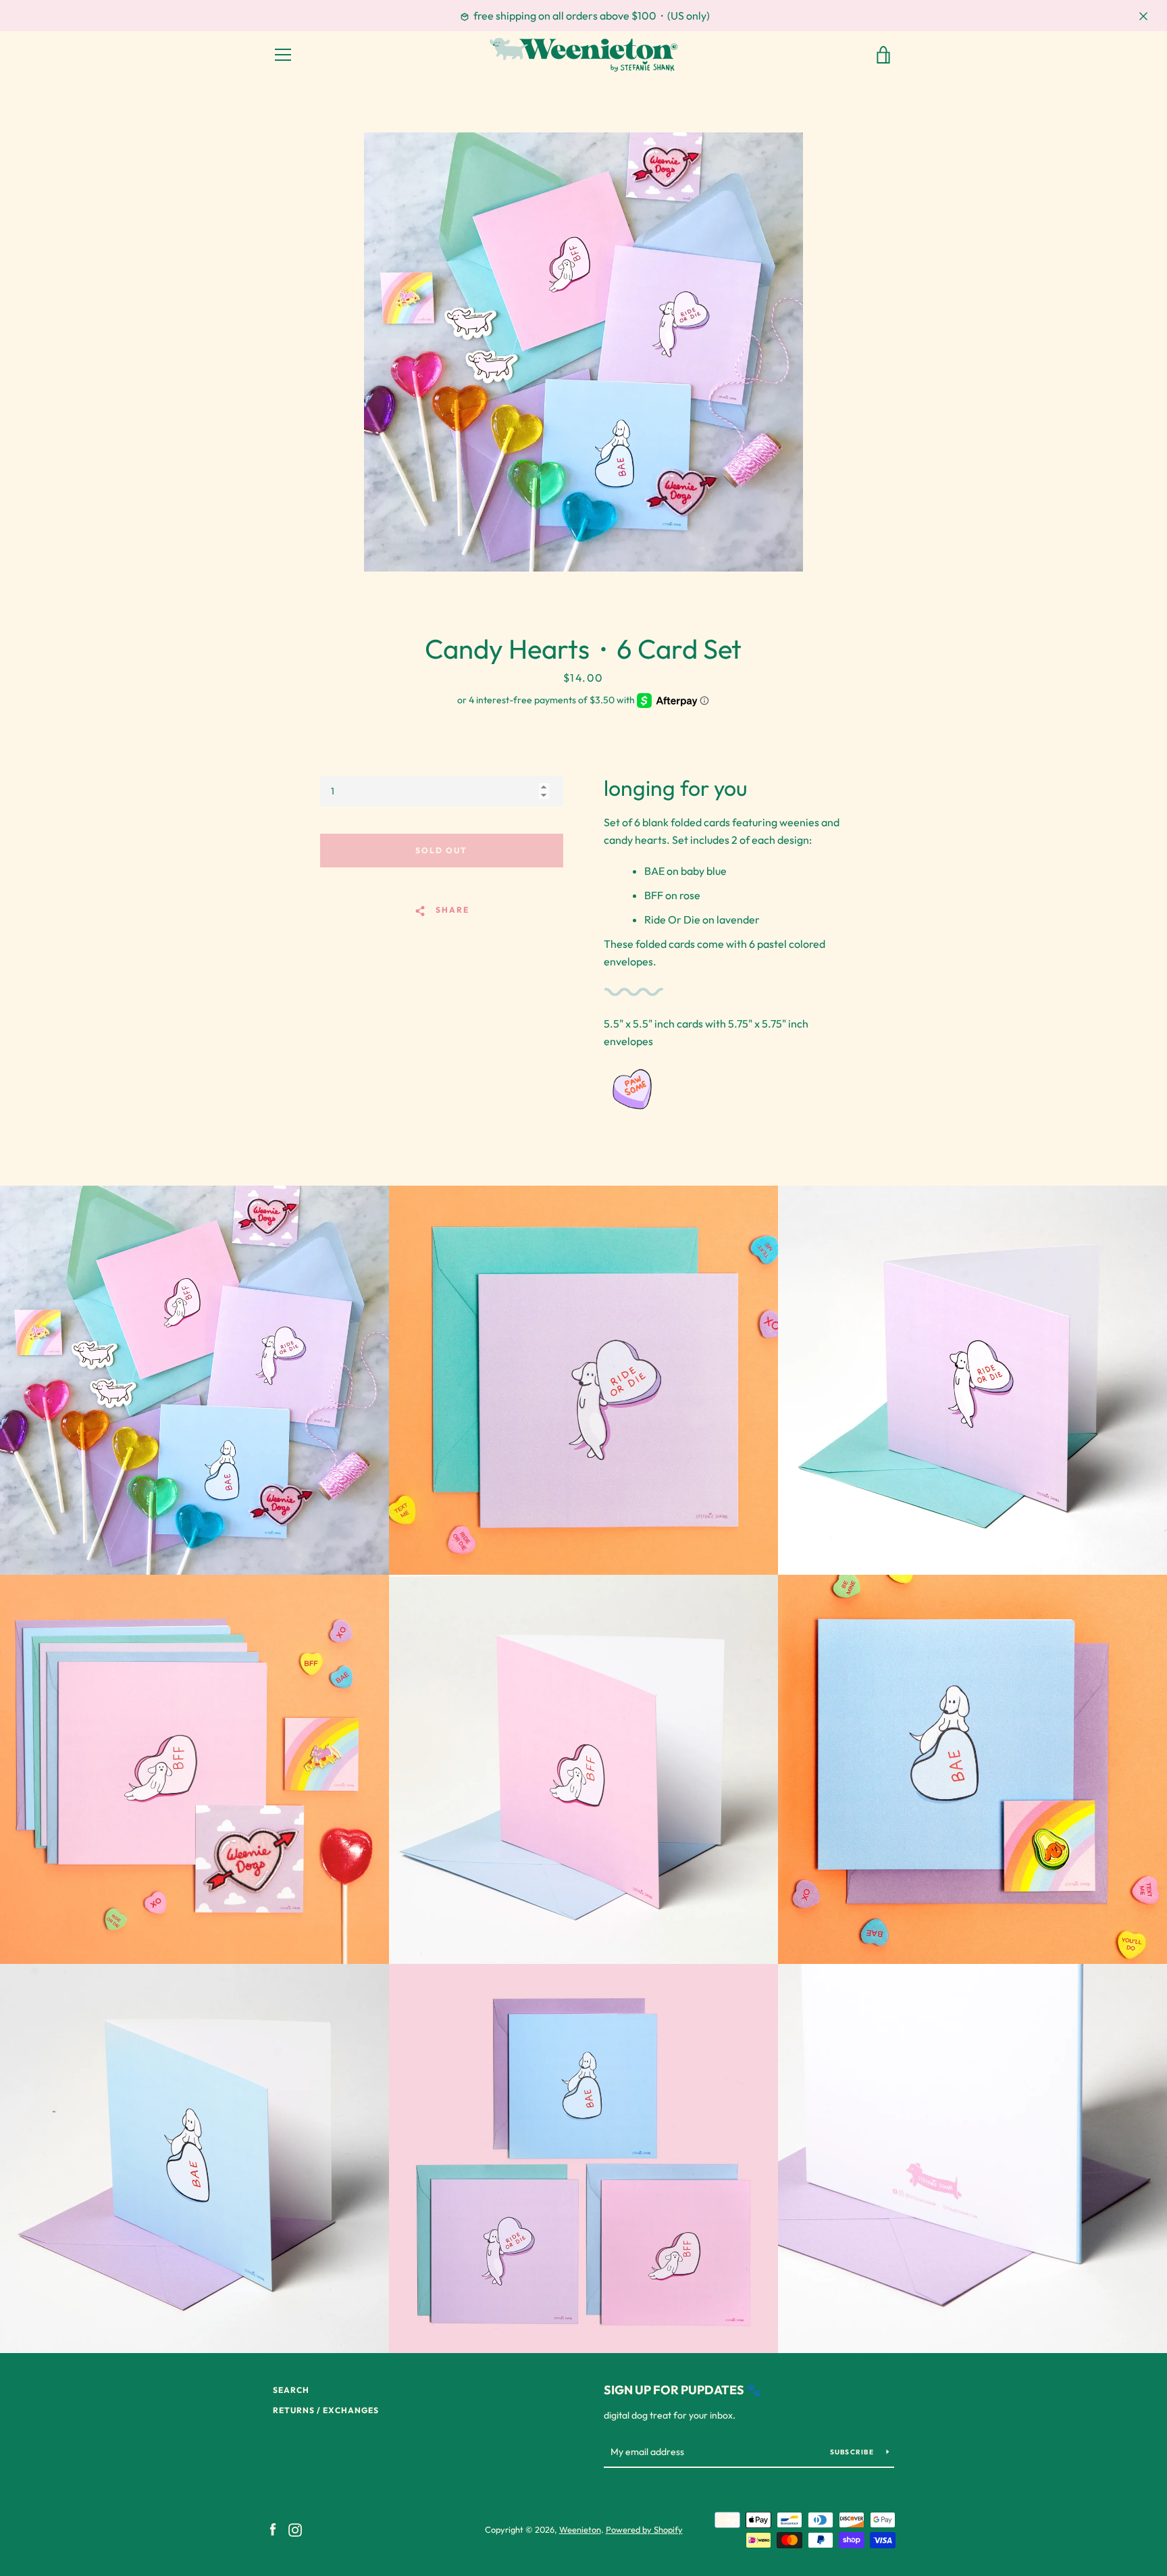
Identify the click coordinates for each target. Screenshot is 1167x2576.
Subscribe (853, 2452)
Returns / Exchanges (326, 2410)
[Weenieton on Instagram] (295, 2529)
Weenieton (580, 2529)
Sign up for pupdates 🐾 (682, 2390)
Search (291, 2390)
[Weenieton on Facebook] (273, 2529)
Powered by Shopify (644, 2529)
